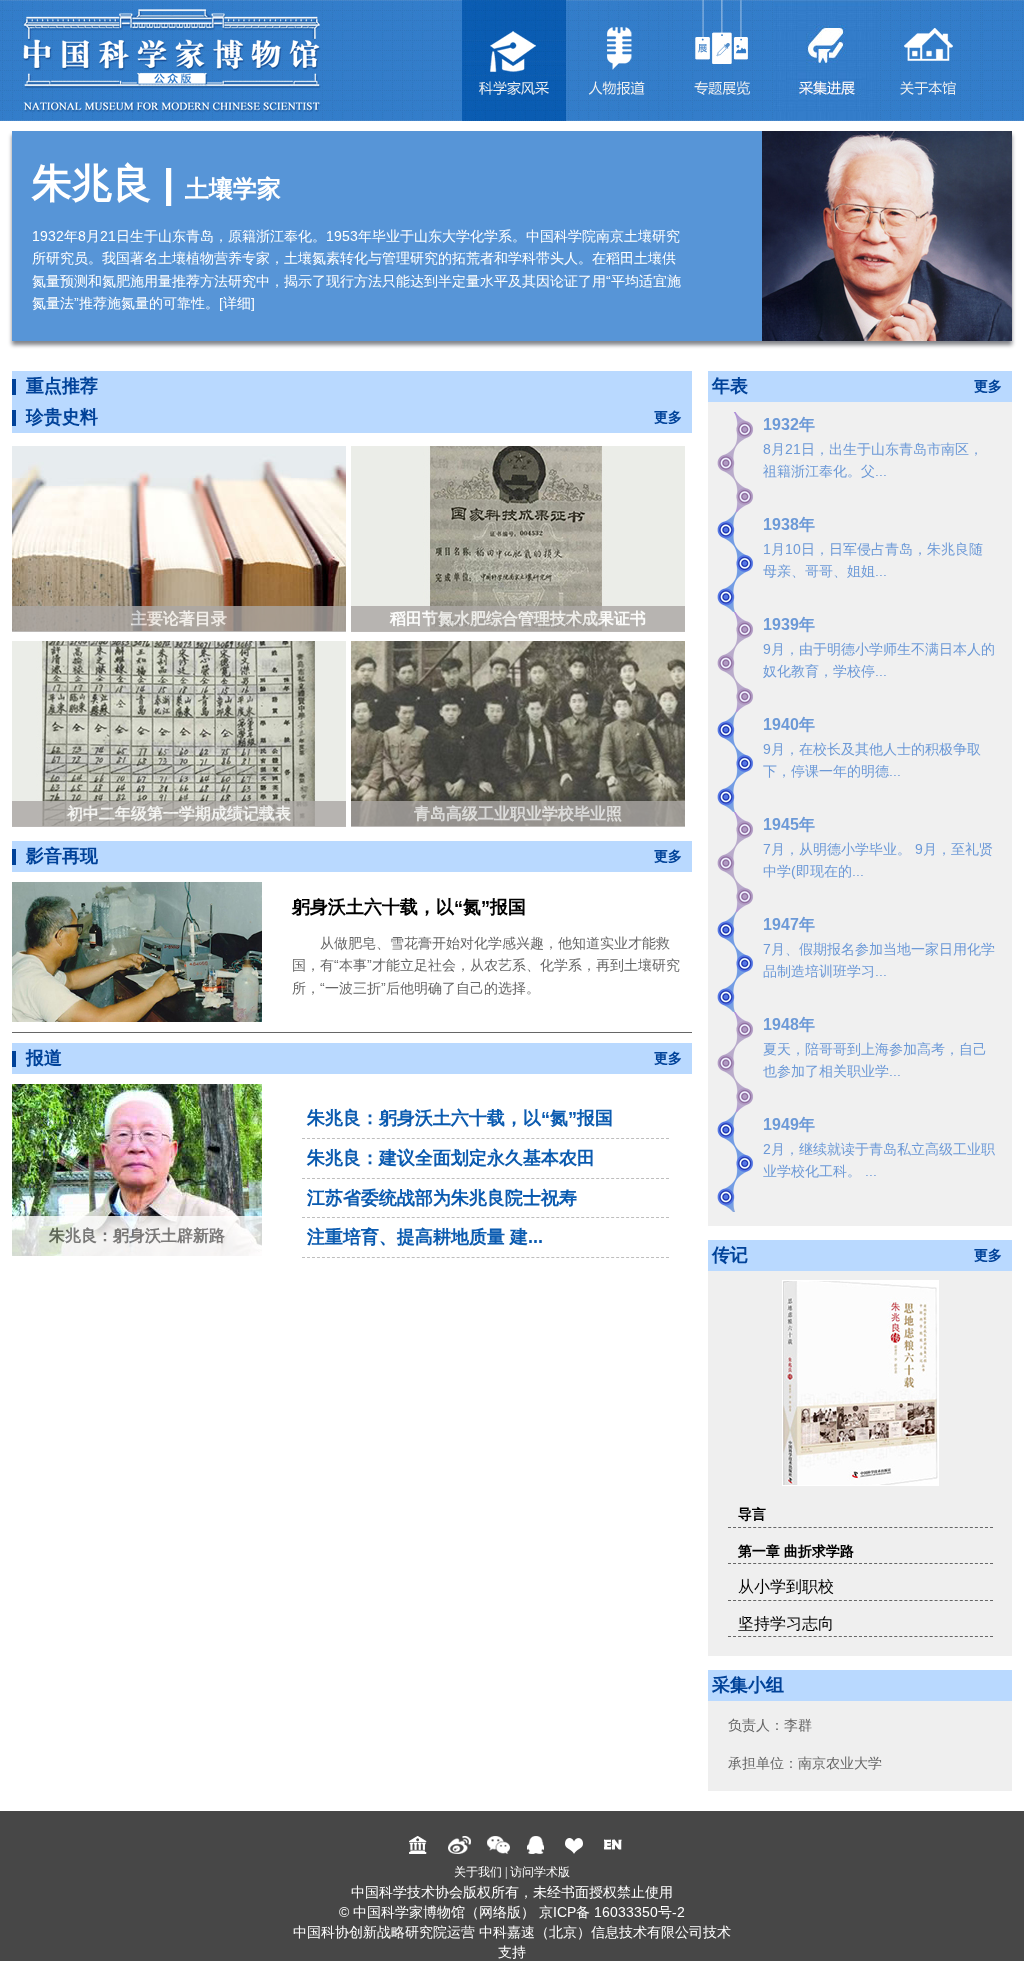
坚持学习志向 (786, 1623)
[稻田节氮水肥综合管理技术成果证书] (520, 537)
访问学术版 (540, 1872)
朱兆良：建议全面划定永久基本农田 (451, 1158)
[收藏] (576, 1845)
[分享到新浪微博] (459, 1845)
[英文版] (615, 1845)
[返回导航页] (420, 1845)
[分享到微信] (498, 1845)
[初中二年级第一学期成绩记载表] (181, 732)
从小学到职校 (786, 1586)
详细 (237, 303)
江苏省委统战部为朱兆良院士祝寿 (442, 1198)
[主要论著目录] (181, 537)
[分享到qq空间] (537, 1845)
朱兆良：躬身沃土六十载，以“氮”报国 (460, 1118)
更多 (668, 417)
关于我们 (478, 1872)
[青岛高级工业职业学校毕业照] (520, 732)
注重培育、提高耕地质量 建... (425, 1237)
